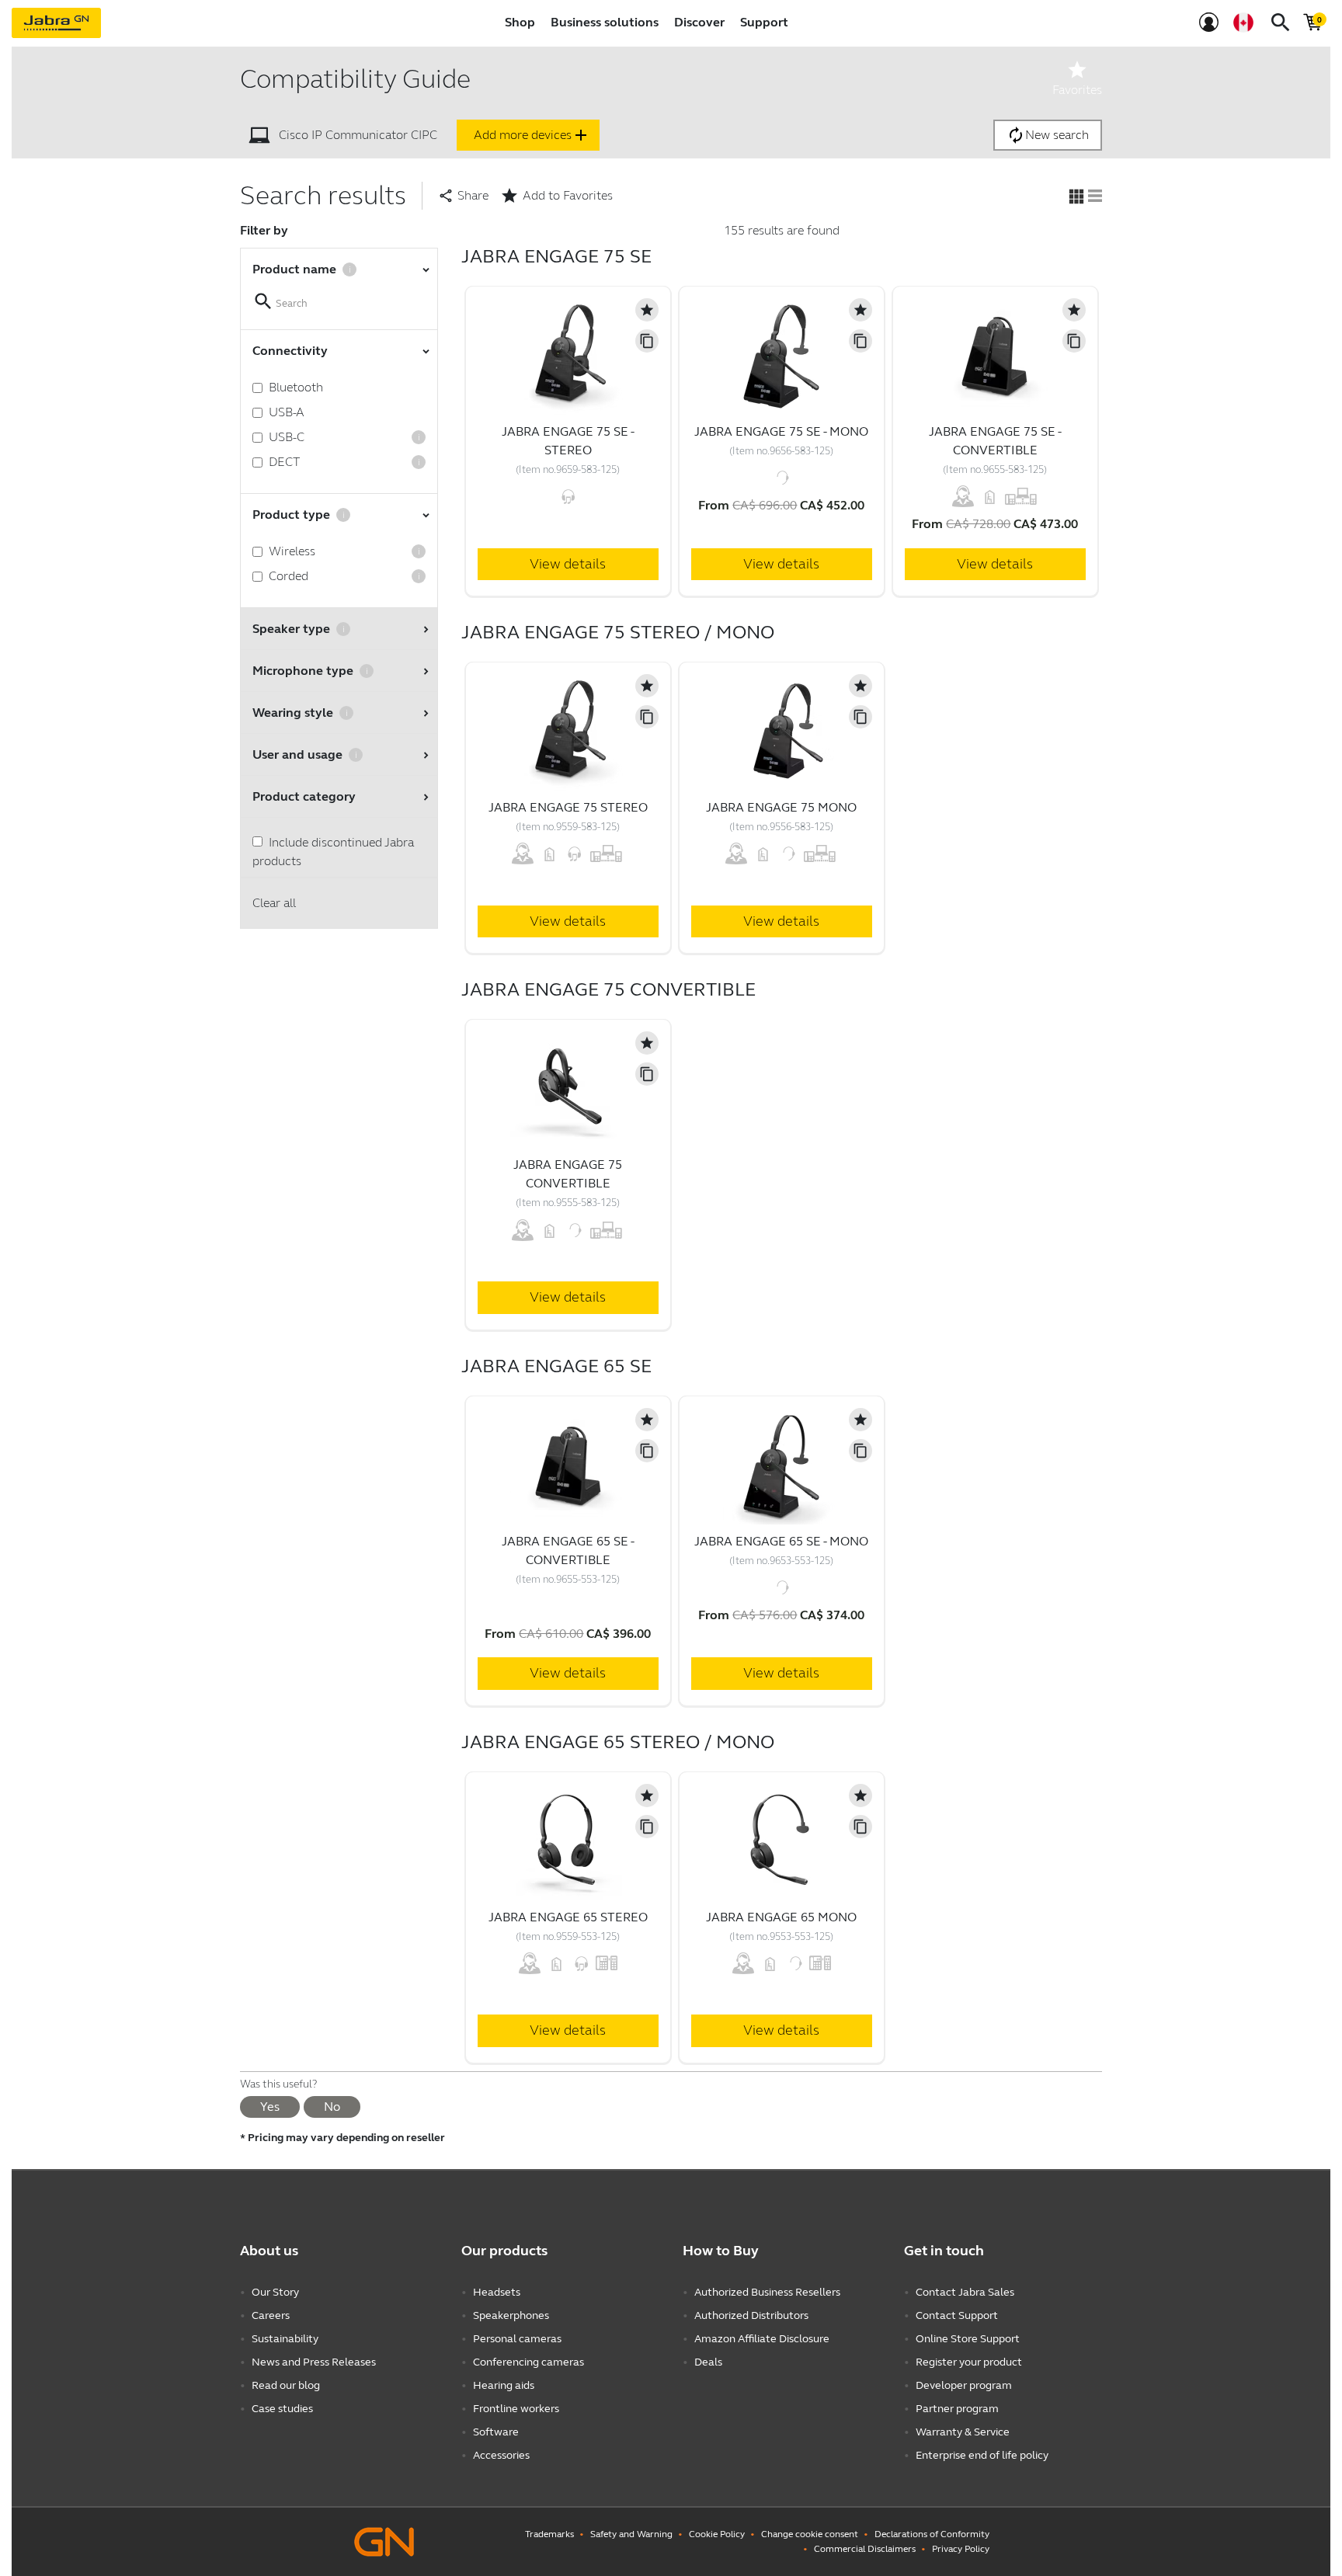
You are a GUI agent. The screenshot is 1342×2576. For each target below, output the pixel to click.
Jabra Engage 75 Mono (781, 807)
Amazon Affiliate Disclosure (762, 2339)
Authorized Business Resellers (767, 2292)
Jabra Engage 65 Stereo (568, 1917)
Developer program (964, 2385)
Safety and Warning (631, 2534)
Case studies (282, 2409)
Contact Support (957, 2315)
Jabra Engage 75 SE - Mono (781, 431)
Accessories (501, 2455)
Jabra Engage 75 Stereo (568, 807)
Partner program (957, 2409)
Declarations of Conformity (932, 2534)
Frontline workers (516, 2409)
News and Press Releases (314, 2362)
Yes (270, 2107)
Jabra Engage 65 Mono (781, 1917)
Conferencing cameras (528, 2362)
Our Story (275, 2292)
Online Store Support (968, 2339)
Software (496, 2432)
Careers (271, 2315)
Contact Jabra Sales (965, 2292)
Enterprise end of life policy (982, 2455)
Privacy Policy (961, 2549)
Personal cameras (517, 2339)
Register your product (969, 2362)
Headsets (497, 2292)
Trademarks (549, 2534)
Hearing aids (504, 2385)
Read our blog (286, 2385)
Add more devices (532, 135)
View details (568, 564)
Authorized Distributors (751, 2315)
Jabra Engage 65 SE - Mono (781, 1541)
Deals (708, 2362)
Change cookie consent (810, 2534)
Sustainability (285, 2339)
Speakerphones (511, 2315)
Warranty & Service (963, 2432)
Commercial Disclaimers (865, 2549)
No (332, 2107)
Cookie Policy (717, 2534)
